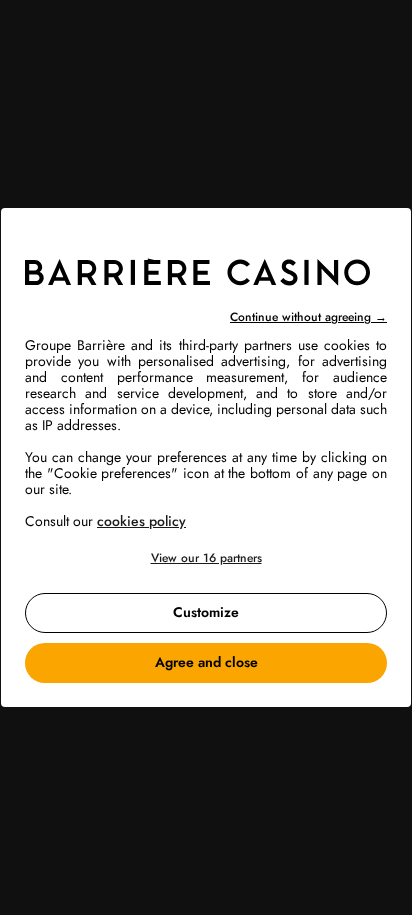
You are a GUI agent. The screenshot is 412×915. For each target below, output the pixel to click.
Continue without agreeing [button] (308, 317)
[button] (206, 558)
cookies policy (141, 521)
